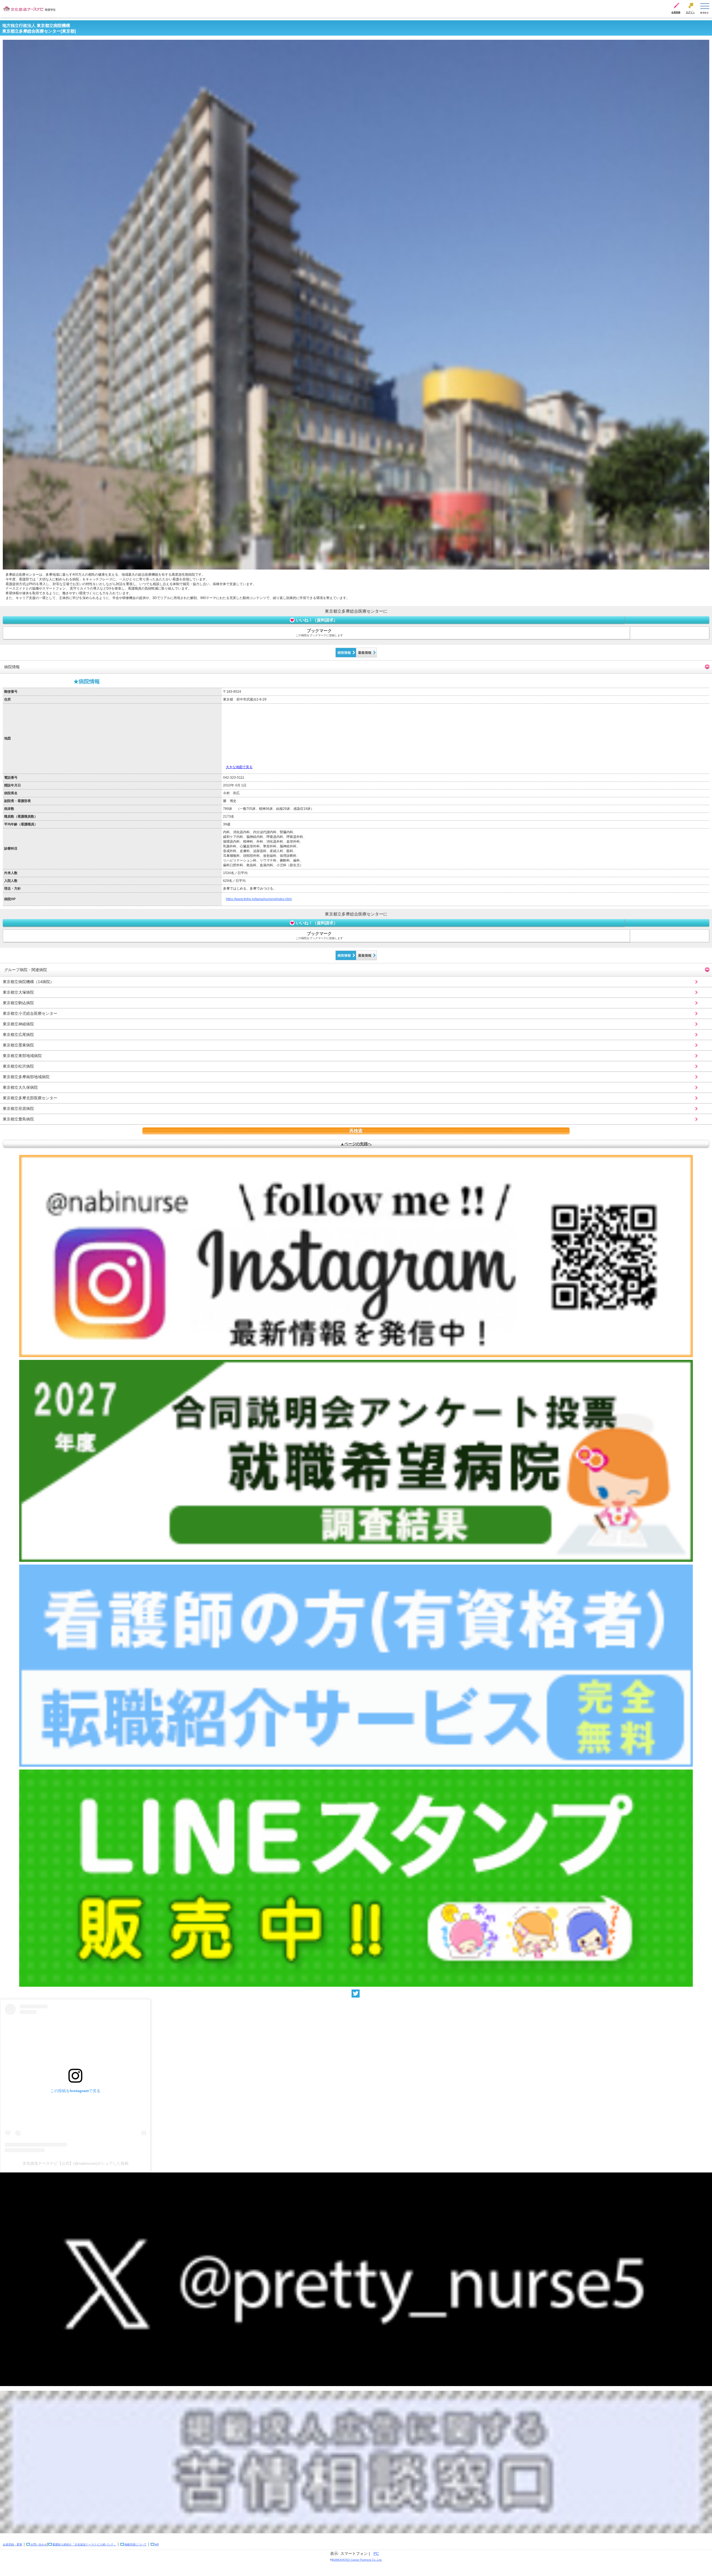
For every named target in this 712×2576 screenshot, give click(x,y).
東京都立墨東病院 (18, 1045)
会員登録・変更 (13, 2544)
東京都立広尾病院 (18, 1035)
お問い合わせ (39, 2544)
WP (157, 2544)
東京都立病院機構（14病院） (28, 982)
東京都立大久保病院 (20, 1087)
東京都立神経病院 (18, 1024)
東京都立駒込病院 (18, 1003)
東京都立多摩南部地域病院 (26, 1077)
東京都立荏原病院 (18, 1108)
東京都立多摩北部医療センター (30, 1098)
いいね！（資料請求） (317, 620)
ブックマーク (319, 633)
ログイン (690, 12)
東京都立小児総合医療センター (30, 1013)
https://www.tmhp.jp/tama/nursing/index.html (259, 899)
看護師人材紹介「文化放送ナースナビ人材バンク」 (84, 2544)
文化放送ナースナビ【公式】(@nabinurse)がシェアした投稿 (76, 2163)
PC (376, 2553)
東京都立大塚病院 (18, 992)
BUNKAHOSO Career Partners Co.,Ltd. (357, 2560)
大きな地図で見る (239, 767)
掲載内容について (135, 2544)
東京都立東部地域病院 (22, 1056)
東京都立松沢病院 (18, 1066)
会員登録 (676, 12)
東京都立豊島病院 (18, 1119)
